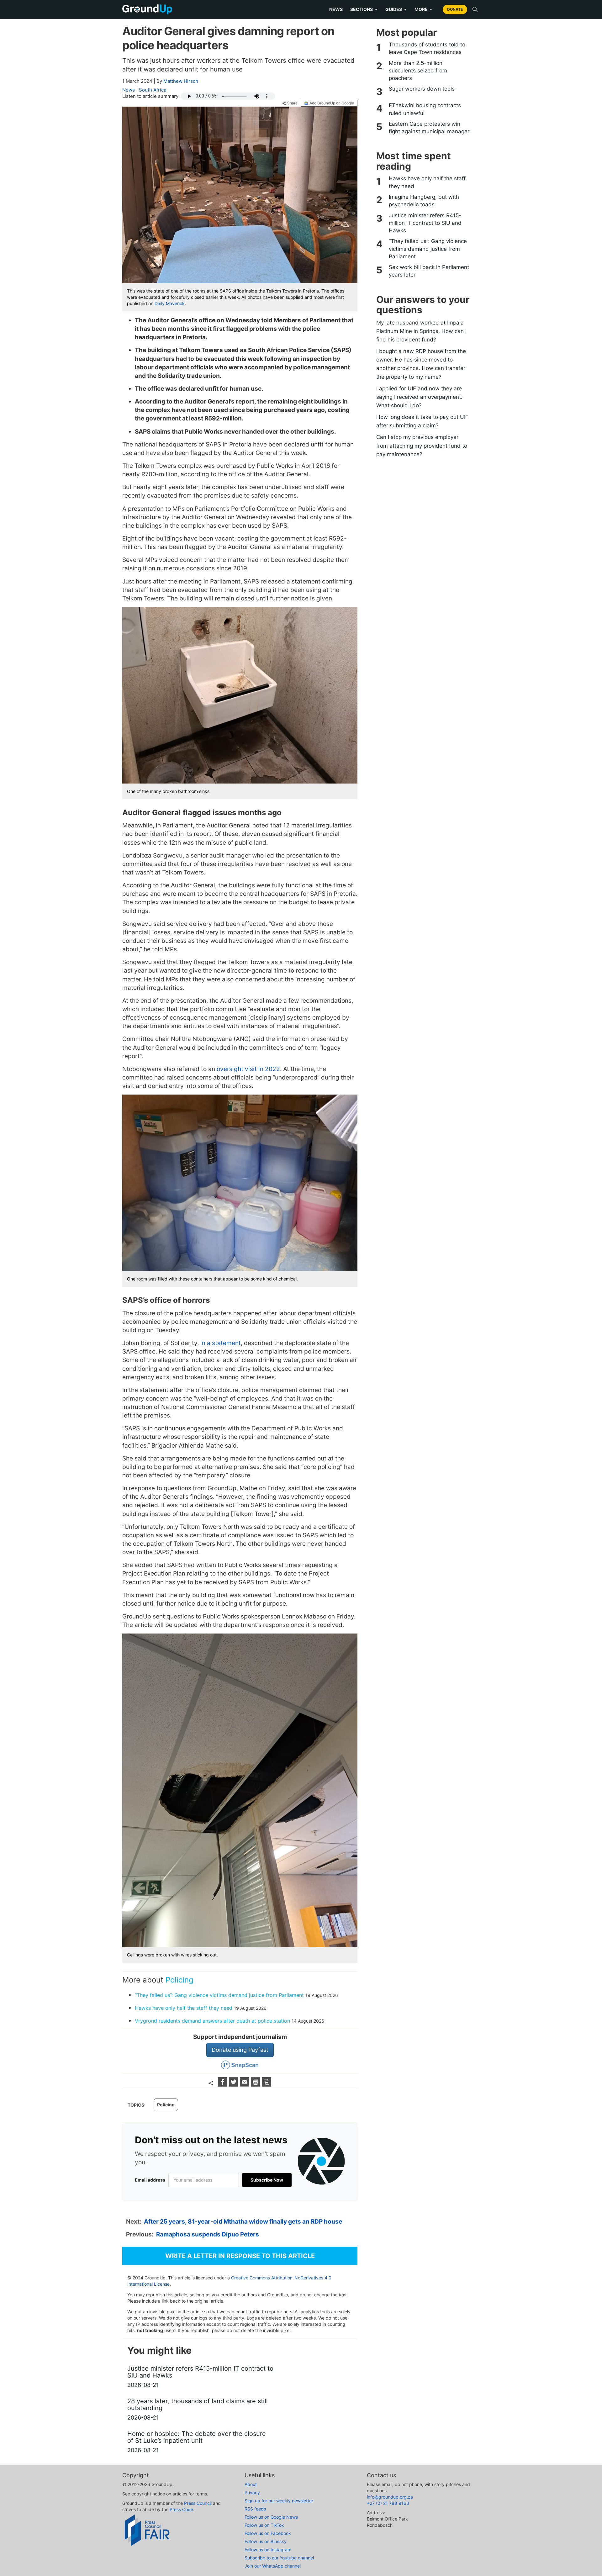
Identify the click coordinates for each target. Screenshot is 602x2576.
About (251, 2484)
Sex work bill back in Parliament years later (429, 271)
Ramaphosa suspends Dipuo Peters (208, 2234)
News (336, 9)
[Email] (245, 2085)
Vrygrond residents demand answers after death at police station (212, 2021)
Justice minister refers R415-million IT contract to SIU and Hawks (425, 223)
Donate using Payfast (240, 2050)
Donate (455, 9)
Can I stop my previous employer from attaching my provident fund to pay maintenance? (422, 446)
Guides (396, 9)
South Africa (153, 90)
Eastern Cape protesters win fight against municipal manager (429, 128)
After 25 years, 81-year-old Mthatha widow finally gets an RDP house (243, 2222)
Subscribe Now (267, 2180)
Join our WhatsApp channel (273, 2566)
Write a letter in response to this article (240, 2256)
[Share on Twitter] (234, 2085)
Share (292, 103)
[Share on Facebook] (223, 2085)
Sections (364, 9)
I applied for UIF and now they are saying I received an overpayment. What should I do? (419, 397)
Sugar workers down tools (422, 89)
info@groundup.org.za (390, 2497)
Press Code (181, 2509)
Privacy (252, 2492)
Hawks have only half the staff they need (184, 2008)
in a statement (221, 1343)
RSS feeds (255, 2509)
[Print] (256, 2085)
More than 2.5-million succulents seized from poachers (418, 71)
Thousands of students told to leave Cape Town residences (427, 48)
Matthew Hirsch (181, 81)
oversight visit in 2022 (248, 1069)
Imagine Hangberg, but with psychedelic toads (424, 201)
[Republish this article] (267, 2085)
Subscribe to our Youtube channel (279, 2558)
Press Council (198, 2503)
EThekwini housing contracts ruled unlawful (425, 109)
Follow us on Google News (271, 2517)
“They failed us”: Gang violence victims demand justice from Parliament (219, 1995)
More (424, 9)
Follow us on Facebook (268, 2533)
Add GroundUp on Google (332, 103)
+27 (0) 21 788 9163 (388, 2503)
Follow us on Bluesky (266, 2541)
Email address (150, 2180)
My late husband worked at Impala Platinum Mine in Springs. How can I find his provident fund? (421, 331)
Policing (180, 1980)
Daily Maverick (170, 303)
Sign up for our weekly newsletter (279, 2501)
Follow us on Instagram (268, 2550)
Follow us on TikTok (264, 2525)
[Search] (475, 9)
